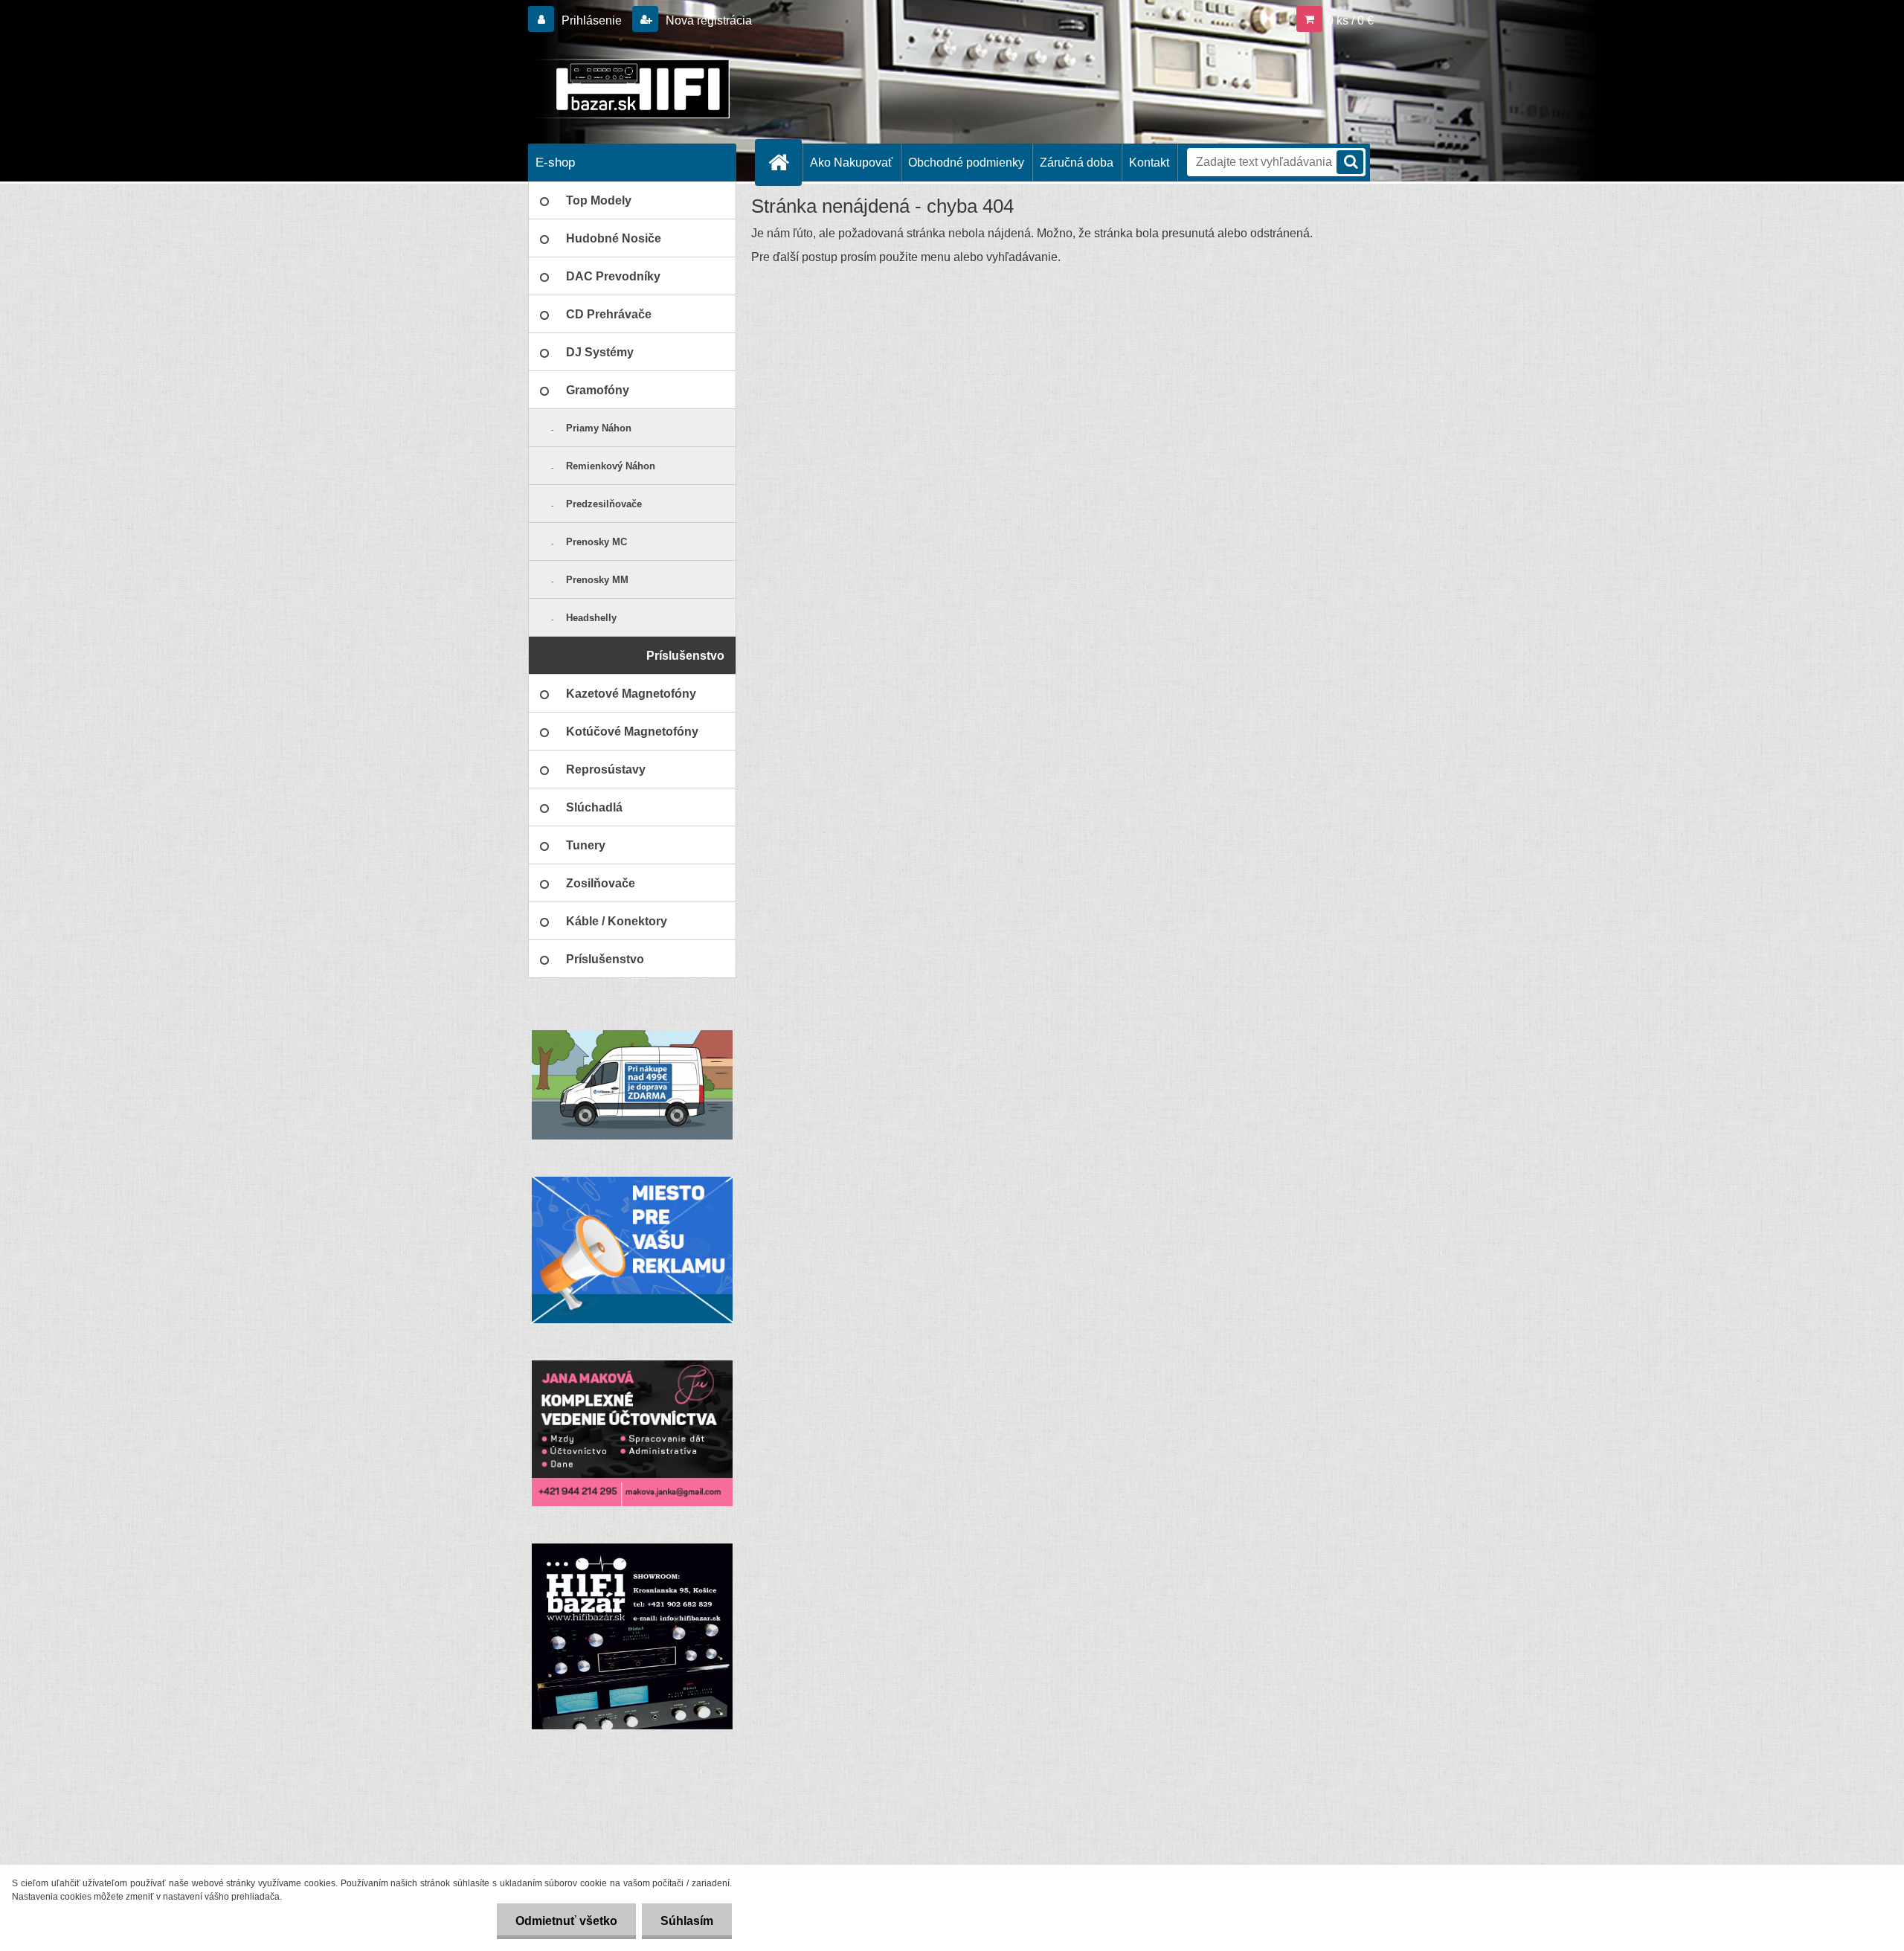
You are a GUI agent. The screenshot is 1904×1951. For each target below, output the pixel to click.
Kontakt (1149, 163)
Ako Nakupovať (851, 163)
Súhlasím (687, 1921)
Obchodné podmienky (966, 163)
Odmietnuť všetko (566, 1921)
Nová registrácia (707, 20)
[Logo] (630, 89)
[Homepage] (785, 162)
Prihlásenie (592, 20)
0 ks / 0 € (1350, 20)
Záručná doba (1077, 163)
